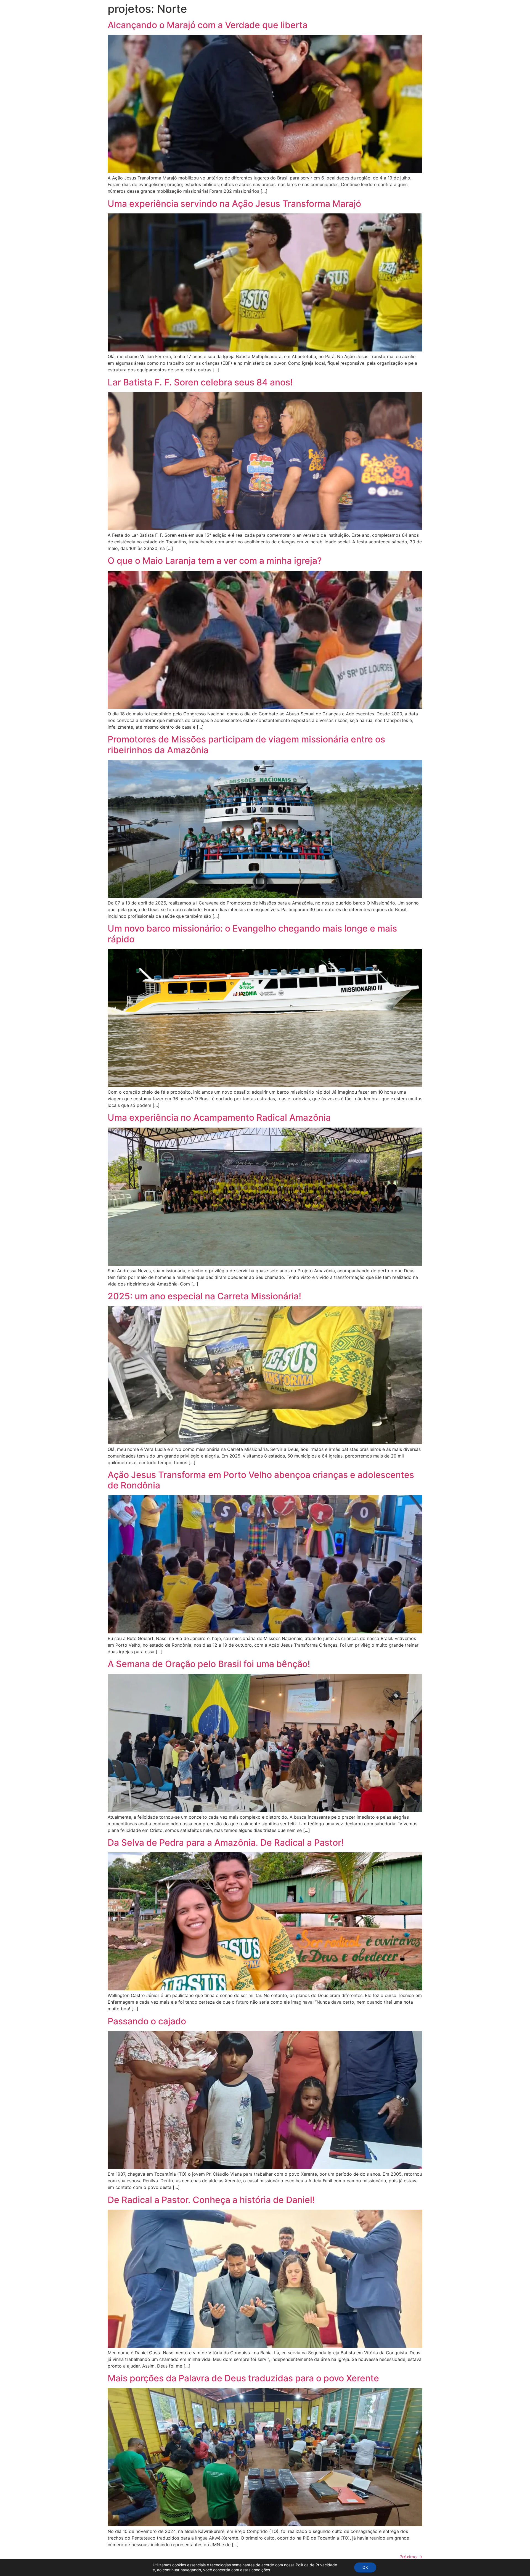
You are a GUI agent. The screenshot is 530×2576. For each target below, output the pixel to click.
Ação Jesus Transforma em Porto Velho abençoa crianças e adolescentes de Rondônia (261, 1480)
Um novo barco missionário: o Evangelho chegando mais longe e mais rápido (252, 934)
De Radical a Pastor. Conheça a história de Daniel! (211, 2200)
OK (365, 2567)
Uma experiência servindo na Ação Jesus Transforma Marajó (234, 204)
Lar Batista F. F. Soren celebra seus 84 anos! (200, 382)
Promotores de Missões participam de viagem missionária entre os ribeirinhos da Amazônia (246, 744)
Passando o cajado (147, 2021)
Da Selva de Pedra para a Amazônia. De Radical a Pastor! (226, 1843)
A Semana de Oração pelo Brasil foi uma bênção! (209, 1664)
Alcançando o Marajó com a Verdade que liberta (208, 25)
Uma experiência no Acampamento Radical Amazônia (219, 1118)
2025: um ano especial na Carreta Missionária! (204, 1296)
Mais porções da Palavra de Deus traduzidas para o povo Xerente (243, 2378)
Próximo (411, 2557)
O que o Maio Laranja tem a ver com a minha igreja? (215, 561)
